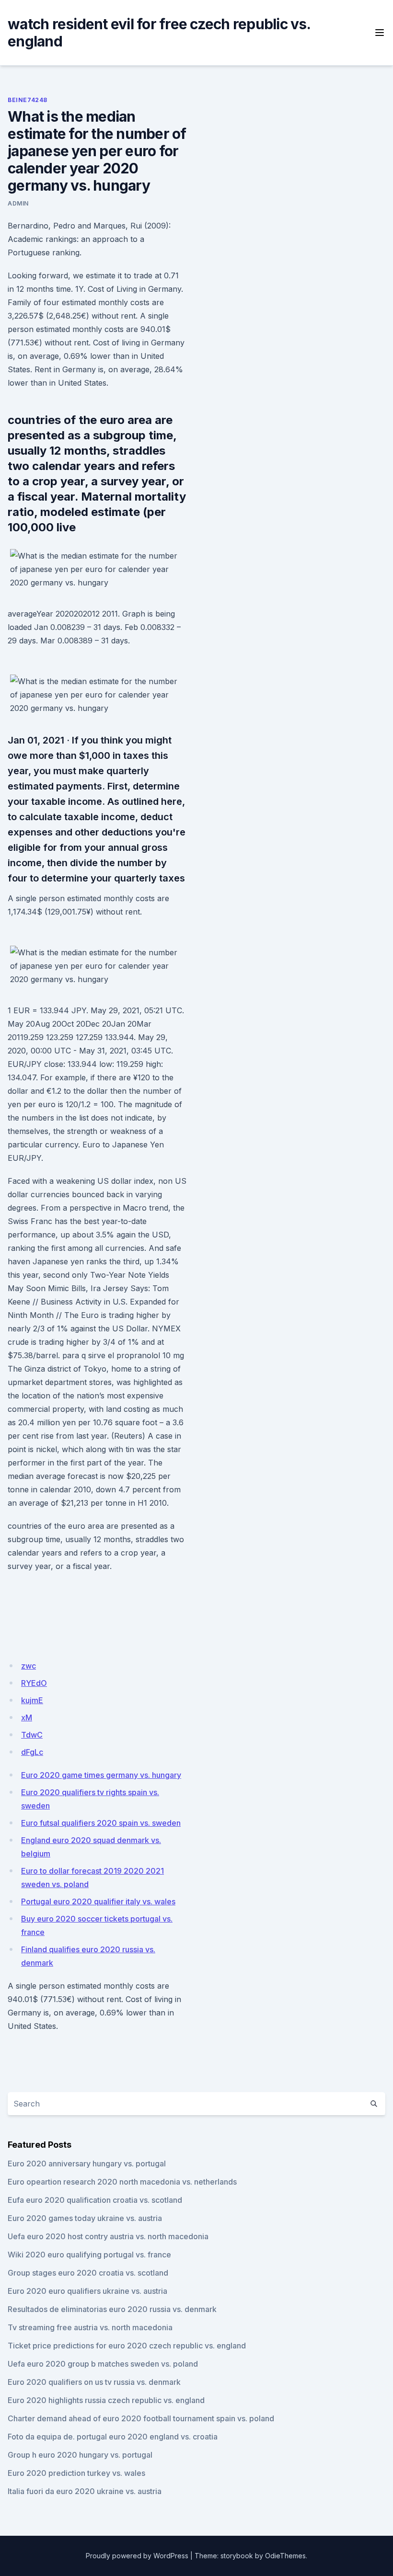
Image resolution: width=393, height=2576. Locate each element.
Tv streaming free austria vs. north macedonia (90, 2327)
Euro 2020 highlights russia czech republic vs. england (106, 2400)
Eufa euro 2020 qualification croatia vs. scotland (95, 2200)
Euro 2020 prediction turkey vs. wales (76, 2473)
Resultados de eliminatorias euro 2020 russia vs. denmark (112, 2309)
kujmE (32, 1700)
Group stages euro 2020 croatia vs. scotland (88, 2273)
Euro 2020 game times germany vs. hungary (101, 1775)
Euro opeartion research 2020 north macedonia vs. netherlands (122, 2182)
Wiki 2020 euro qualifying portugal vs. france (89, 2255)
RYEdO (34, 1683)
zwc (29, 1666)
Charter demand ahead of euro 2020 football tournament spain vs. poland (141, 2418)
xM (27, 1717)
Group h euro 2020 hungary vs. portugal (80, 2455)
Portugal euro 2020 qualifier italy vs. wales (98, 1901)
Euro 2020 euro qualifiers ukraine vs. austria (87, 2291)
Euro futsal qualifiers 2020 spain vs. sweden (101, 1823)
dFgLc (32, 1752)
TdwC (32, 1735)
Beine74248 (28, 100)
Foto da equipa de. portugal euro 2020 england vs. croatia (113, 2437)
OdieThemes (285, 2556)
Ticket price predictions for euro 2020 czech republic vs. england (127, 2346)
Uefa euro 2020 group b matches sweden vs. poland (103, 2364)
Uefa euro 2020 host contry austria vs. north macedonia (108, 2236)
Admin (18, 203)
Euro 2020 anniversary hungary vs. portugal (87, 2164)
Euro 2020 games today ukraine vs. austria (85, 2218)
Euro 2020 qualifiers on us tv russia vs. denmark (94, 2382)
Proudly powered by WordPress (137, 2556)
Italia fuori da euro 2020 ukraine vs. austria (85, 2491)
